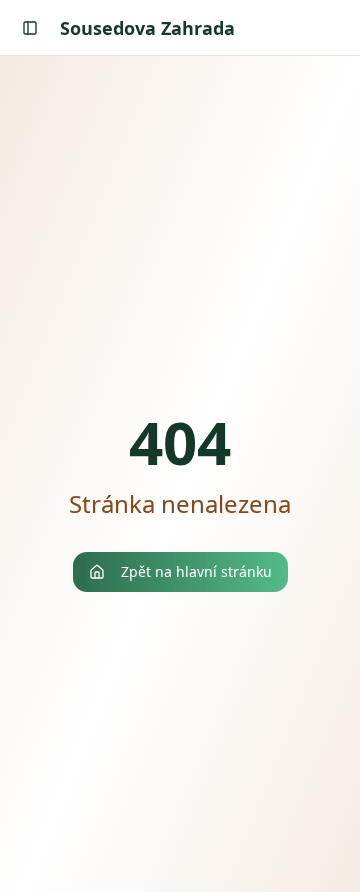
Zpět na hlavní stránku (196, 571)
